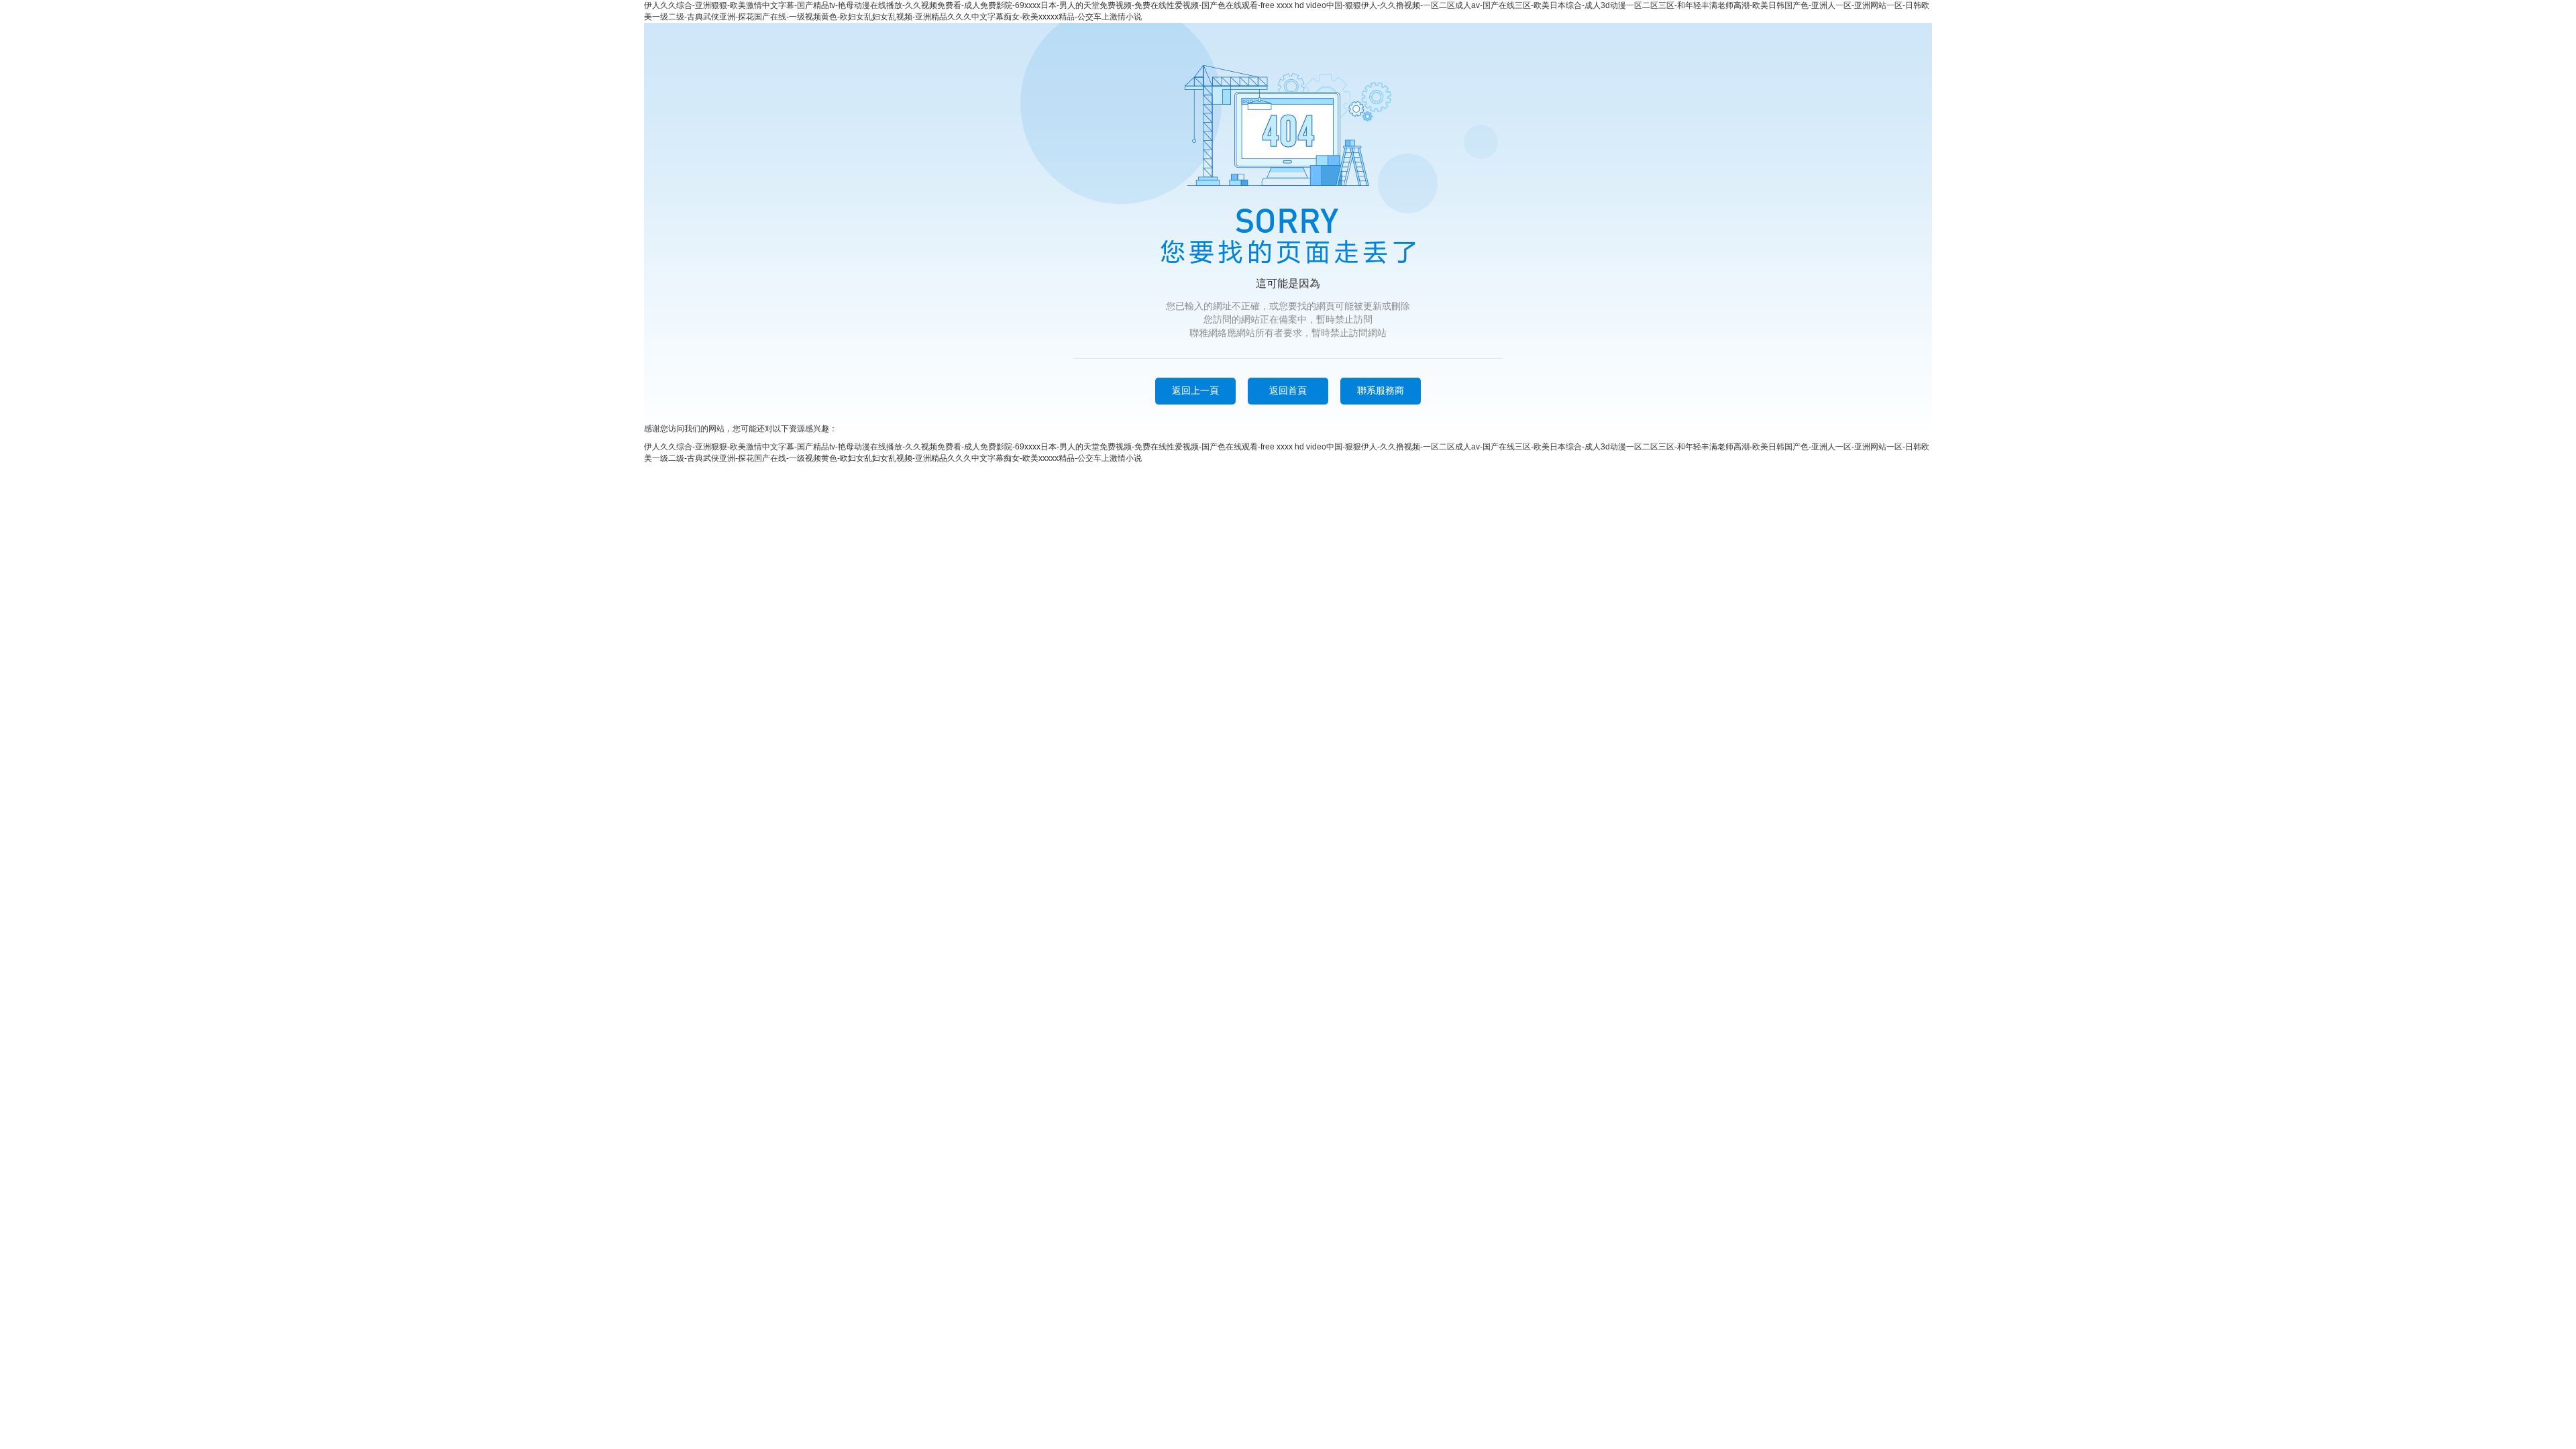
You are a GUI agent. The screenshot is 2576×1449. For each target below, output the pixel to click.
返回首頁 (1288, 390)
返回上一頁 (1195, 390)
